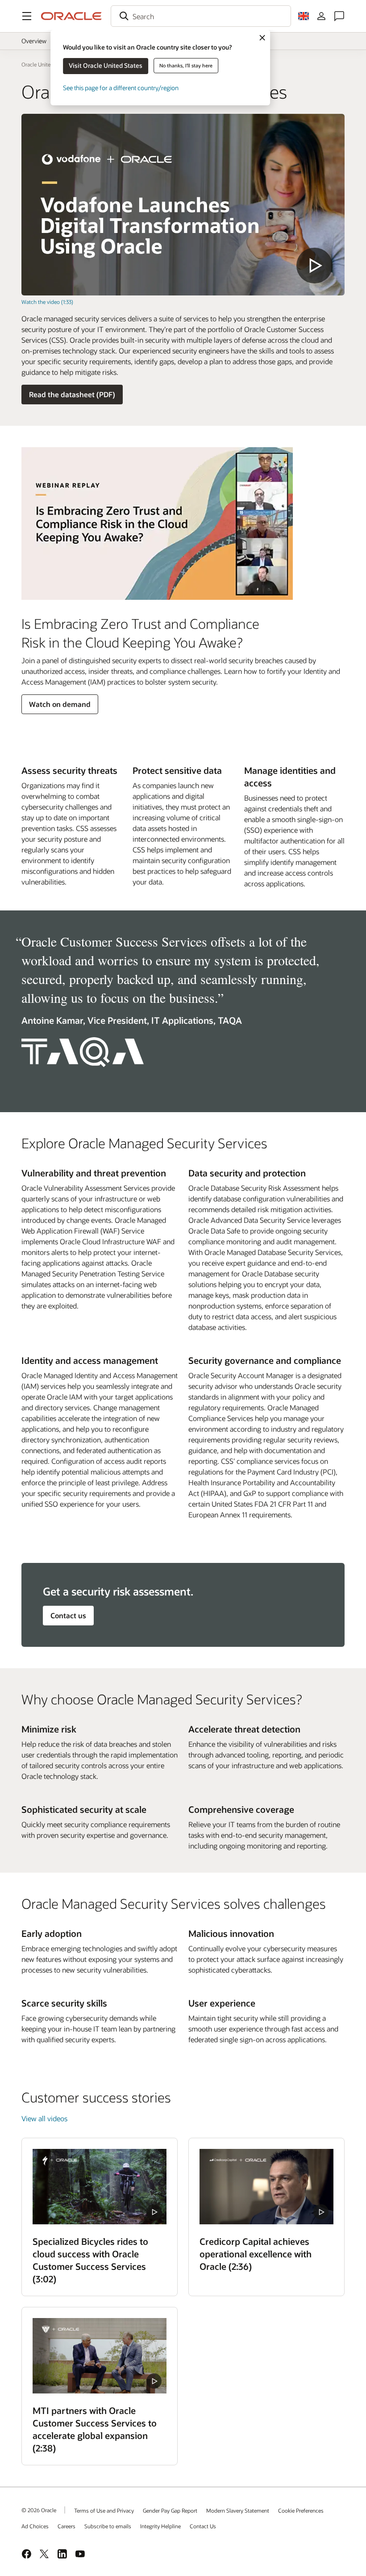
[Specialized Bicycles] (100, 2187)
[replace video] (183, 205)
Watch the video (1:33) (47, 302)
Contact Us (203, 2526)
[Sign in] (321, 16)
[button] (27, 16)
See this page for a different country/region (121, 88)
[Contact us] (339, 16)
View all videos (44, 2118)
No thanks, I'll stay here (186, 65)
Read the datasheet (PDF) (72, 394)
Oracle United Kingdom (49, 64)
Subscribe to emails (108, 2526)
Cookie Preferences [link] (301, 2510)
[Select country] (304, 16)
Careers (67, 2526)
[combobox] (201, 16)
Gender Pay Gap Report (170, 2510)
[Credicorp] (266, 2187)
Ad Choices (35, 2526)
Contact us (68, 1615)
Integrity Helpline (160, 2526)
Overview (34, 41)
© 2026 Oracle (39, 2510)
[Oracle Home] (71, 16)
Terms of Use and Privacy (104, 2510)
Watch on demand (60, 704)
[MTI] (100, 2356)
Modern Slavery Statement (238, 2510)
